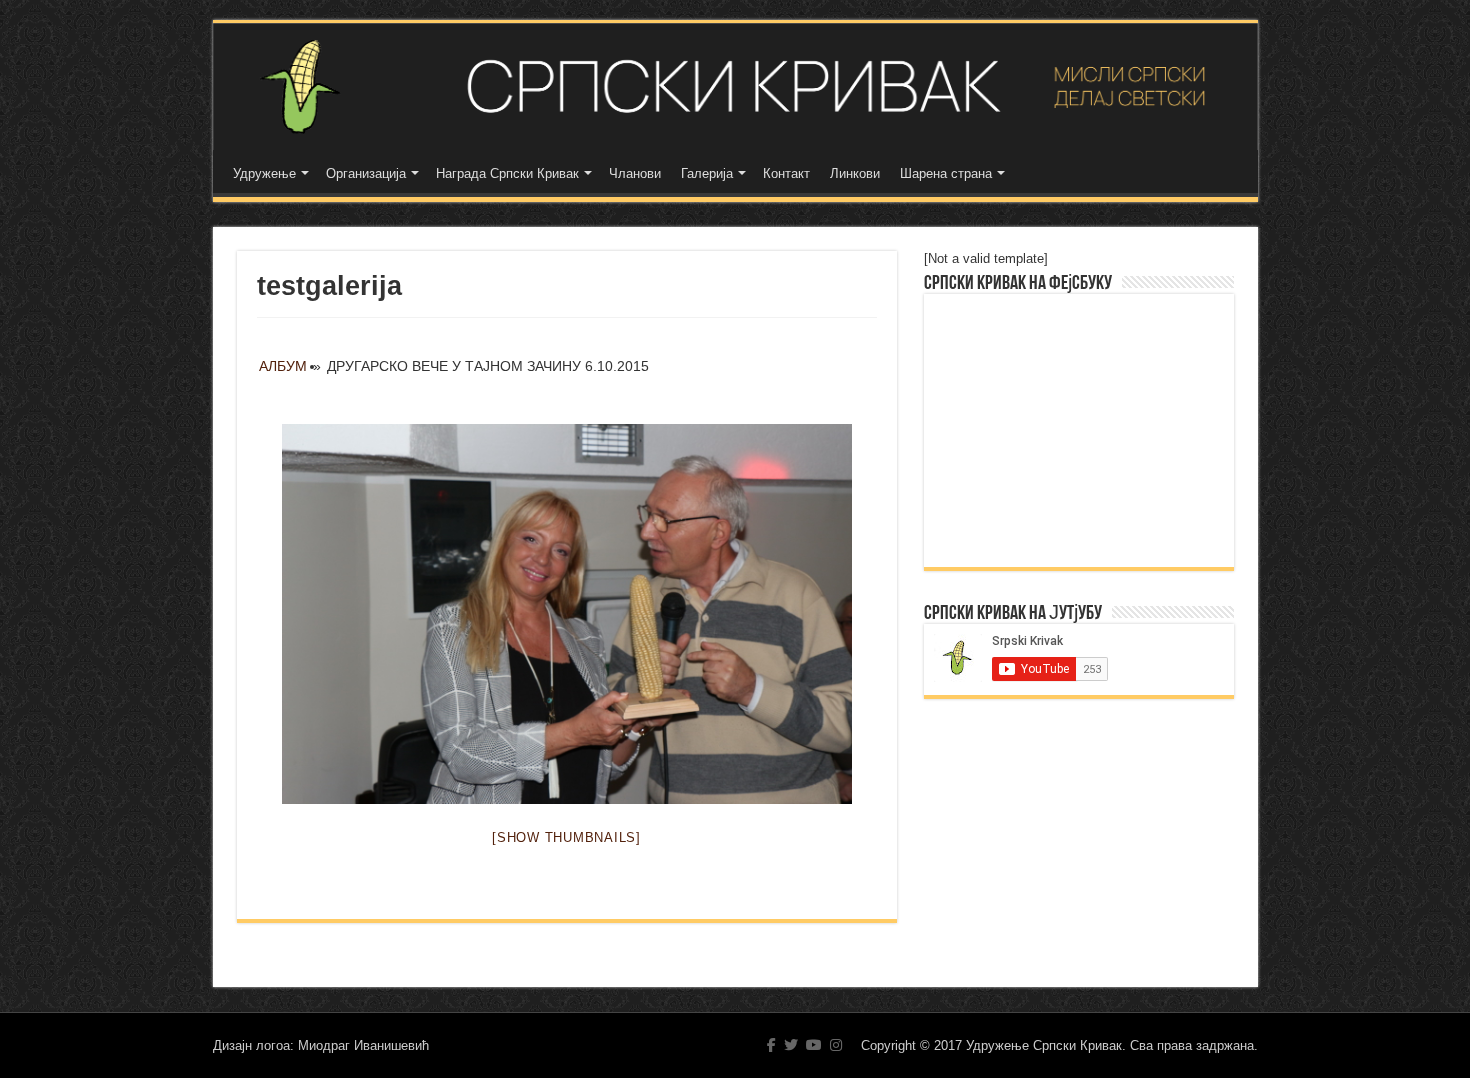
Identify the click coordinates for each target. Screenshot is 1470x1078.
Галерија (707, 173)
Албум (283, 366)
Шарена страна (946, 173)
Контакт (786, 173)
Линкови (855, 173)
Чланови (635, 173)
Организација (366, 173)
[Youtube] (814, 1045)
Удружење (264, 173)
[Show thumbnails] (566, 837)
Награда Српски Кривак (507, 173)
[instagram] (836, 1045)
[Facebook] (771, 1045)
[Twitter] (791, 1045)
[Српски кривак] (735, 86)
